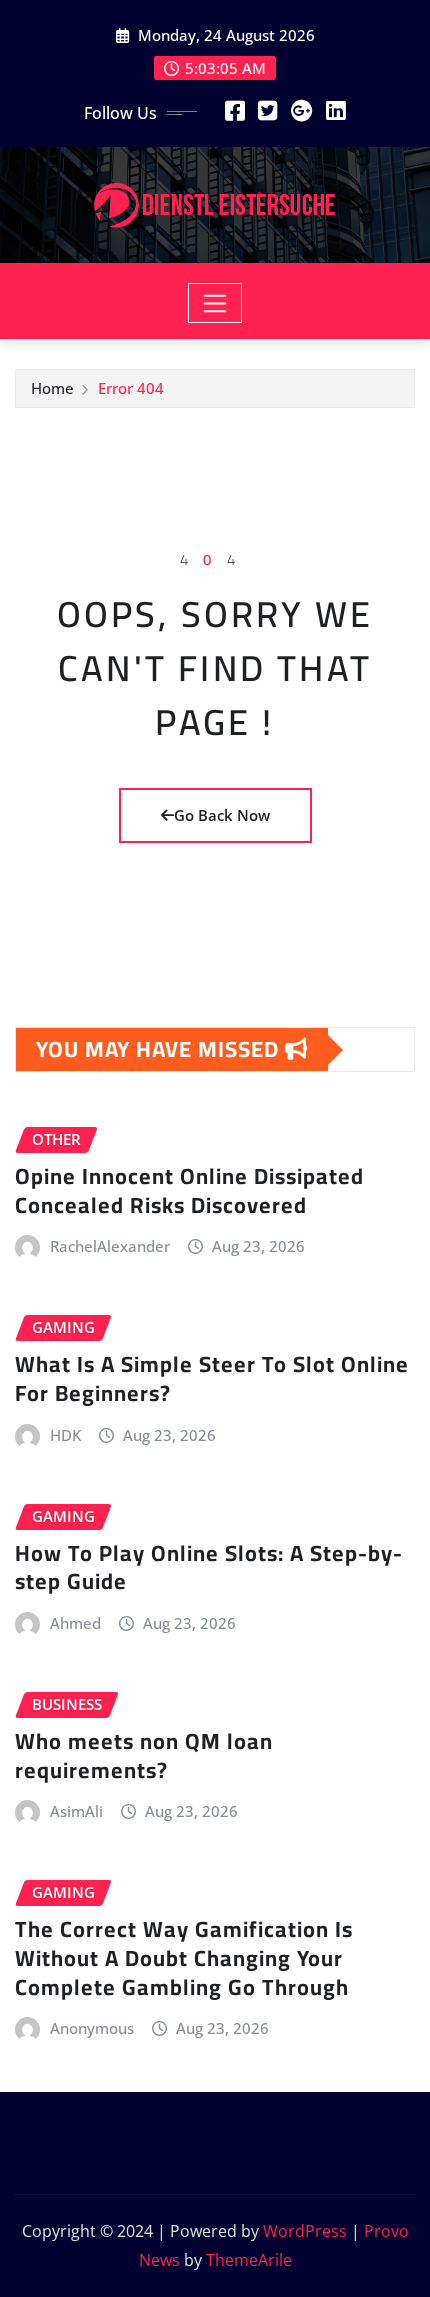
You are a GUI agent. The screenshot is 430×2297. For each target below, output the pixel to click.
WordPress (305, 2231)
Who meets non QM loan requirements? (144, 1755)
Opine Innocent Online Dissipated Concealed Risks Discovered (189, 1190)
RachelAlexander (110, 1246)
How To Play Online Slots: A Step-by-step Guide (209, 1567)
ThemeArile (249, 2260)
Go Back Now (222, 815)
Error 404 (131, 388)
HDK (65, 1435)
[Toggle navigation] (215, 303)
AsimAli (76, 1811)
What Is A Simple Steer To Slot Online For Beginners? (212, 1378)
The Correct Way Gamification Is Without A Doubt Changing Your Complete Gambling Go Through (184, 1957)
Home (52, 388)
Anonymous (92, 2028)
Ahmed (75, 1623)
